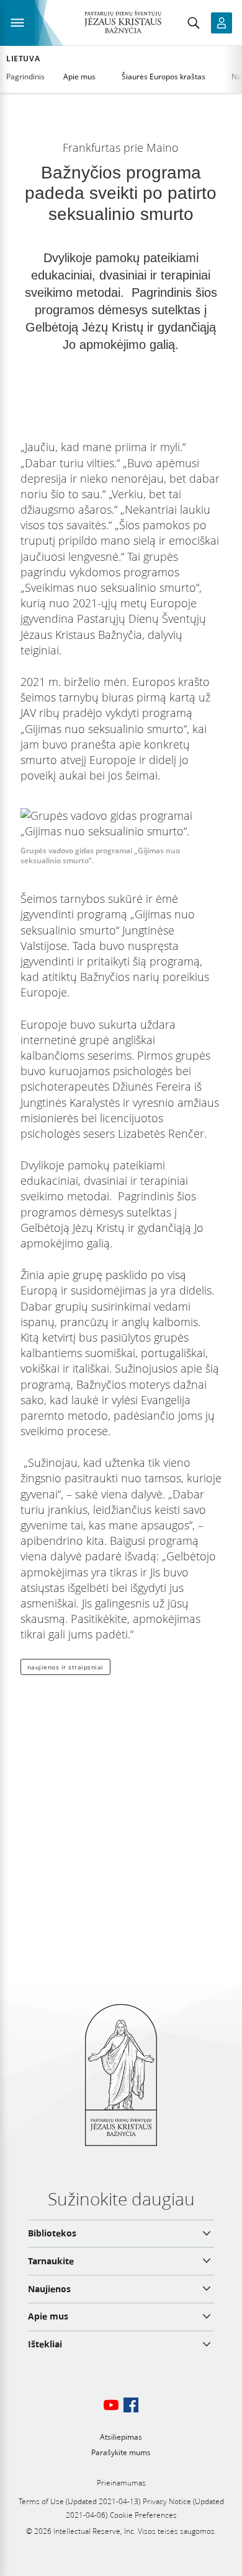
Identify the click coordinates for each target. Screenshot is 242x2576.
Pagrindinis (25, 77)
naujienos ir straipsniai (65, 1667)
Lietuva (23, 59)
